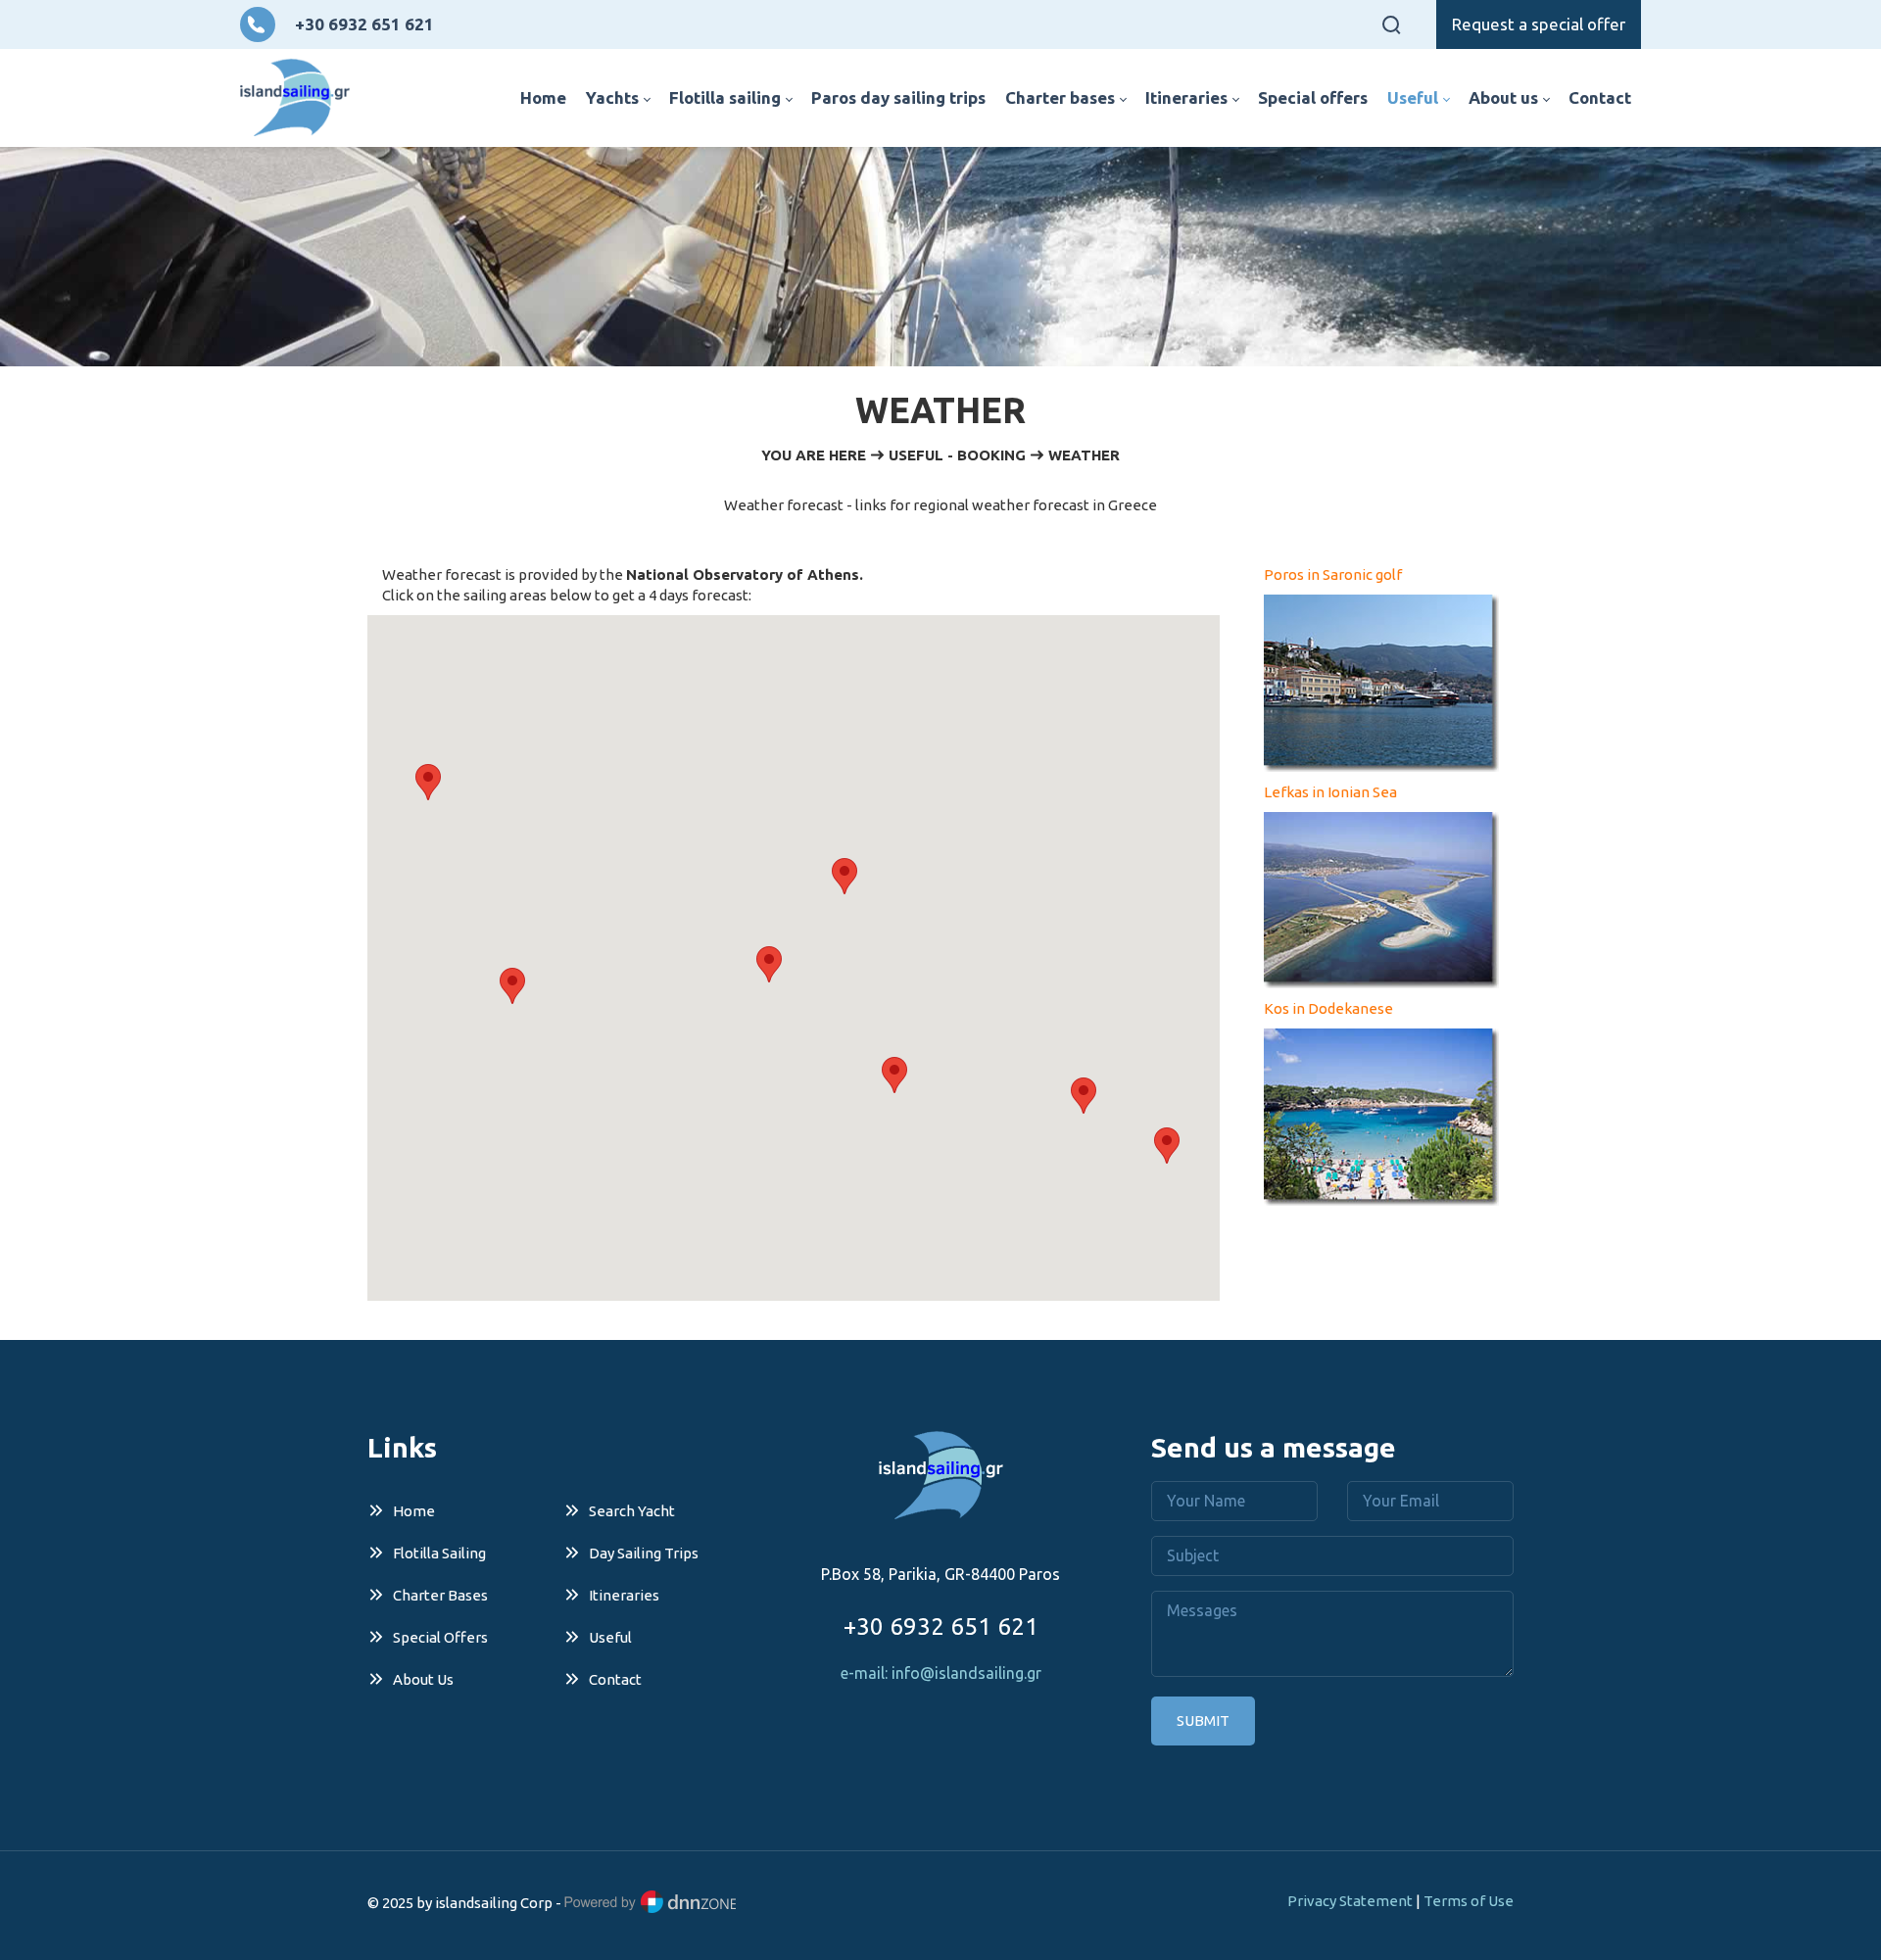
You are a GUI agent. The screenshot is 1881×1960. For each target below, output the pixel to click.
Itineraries (624, 1595)
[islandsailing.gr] (295, 98)
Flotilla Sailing (439, 1553)
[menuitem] (543, 98)
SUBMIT (1203, 1721)
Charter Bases (440, 1595)
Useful (610, 1637)
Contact (615, 1679)
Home (414, 1511)
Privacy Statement (1350, 1901)
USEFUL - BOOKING (957, 455)
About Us (423, 1679)
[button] (428, 782)
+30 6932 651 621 (364, 24)
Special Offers (440, 1637)
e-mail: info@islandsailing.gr (941, 1673)
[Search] (1391, 24)
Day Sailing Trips (644, 1553)
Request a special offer (1539, 24)
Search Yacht (632, 1511)
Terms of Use (1469, 1901)
